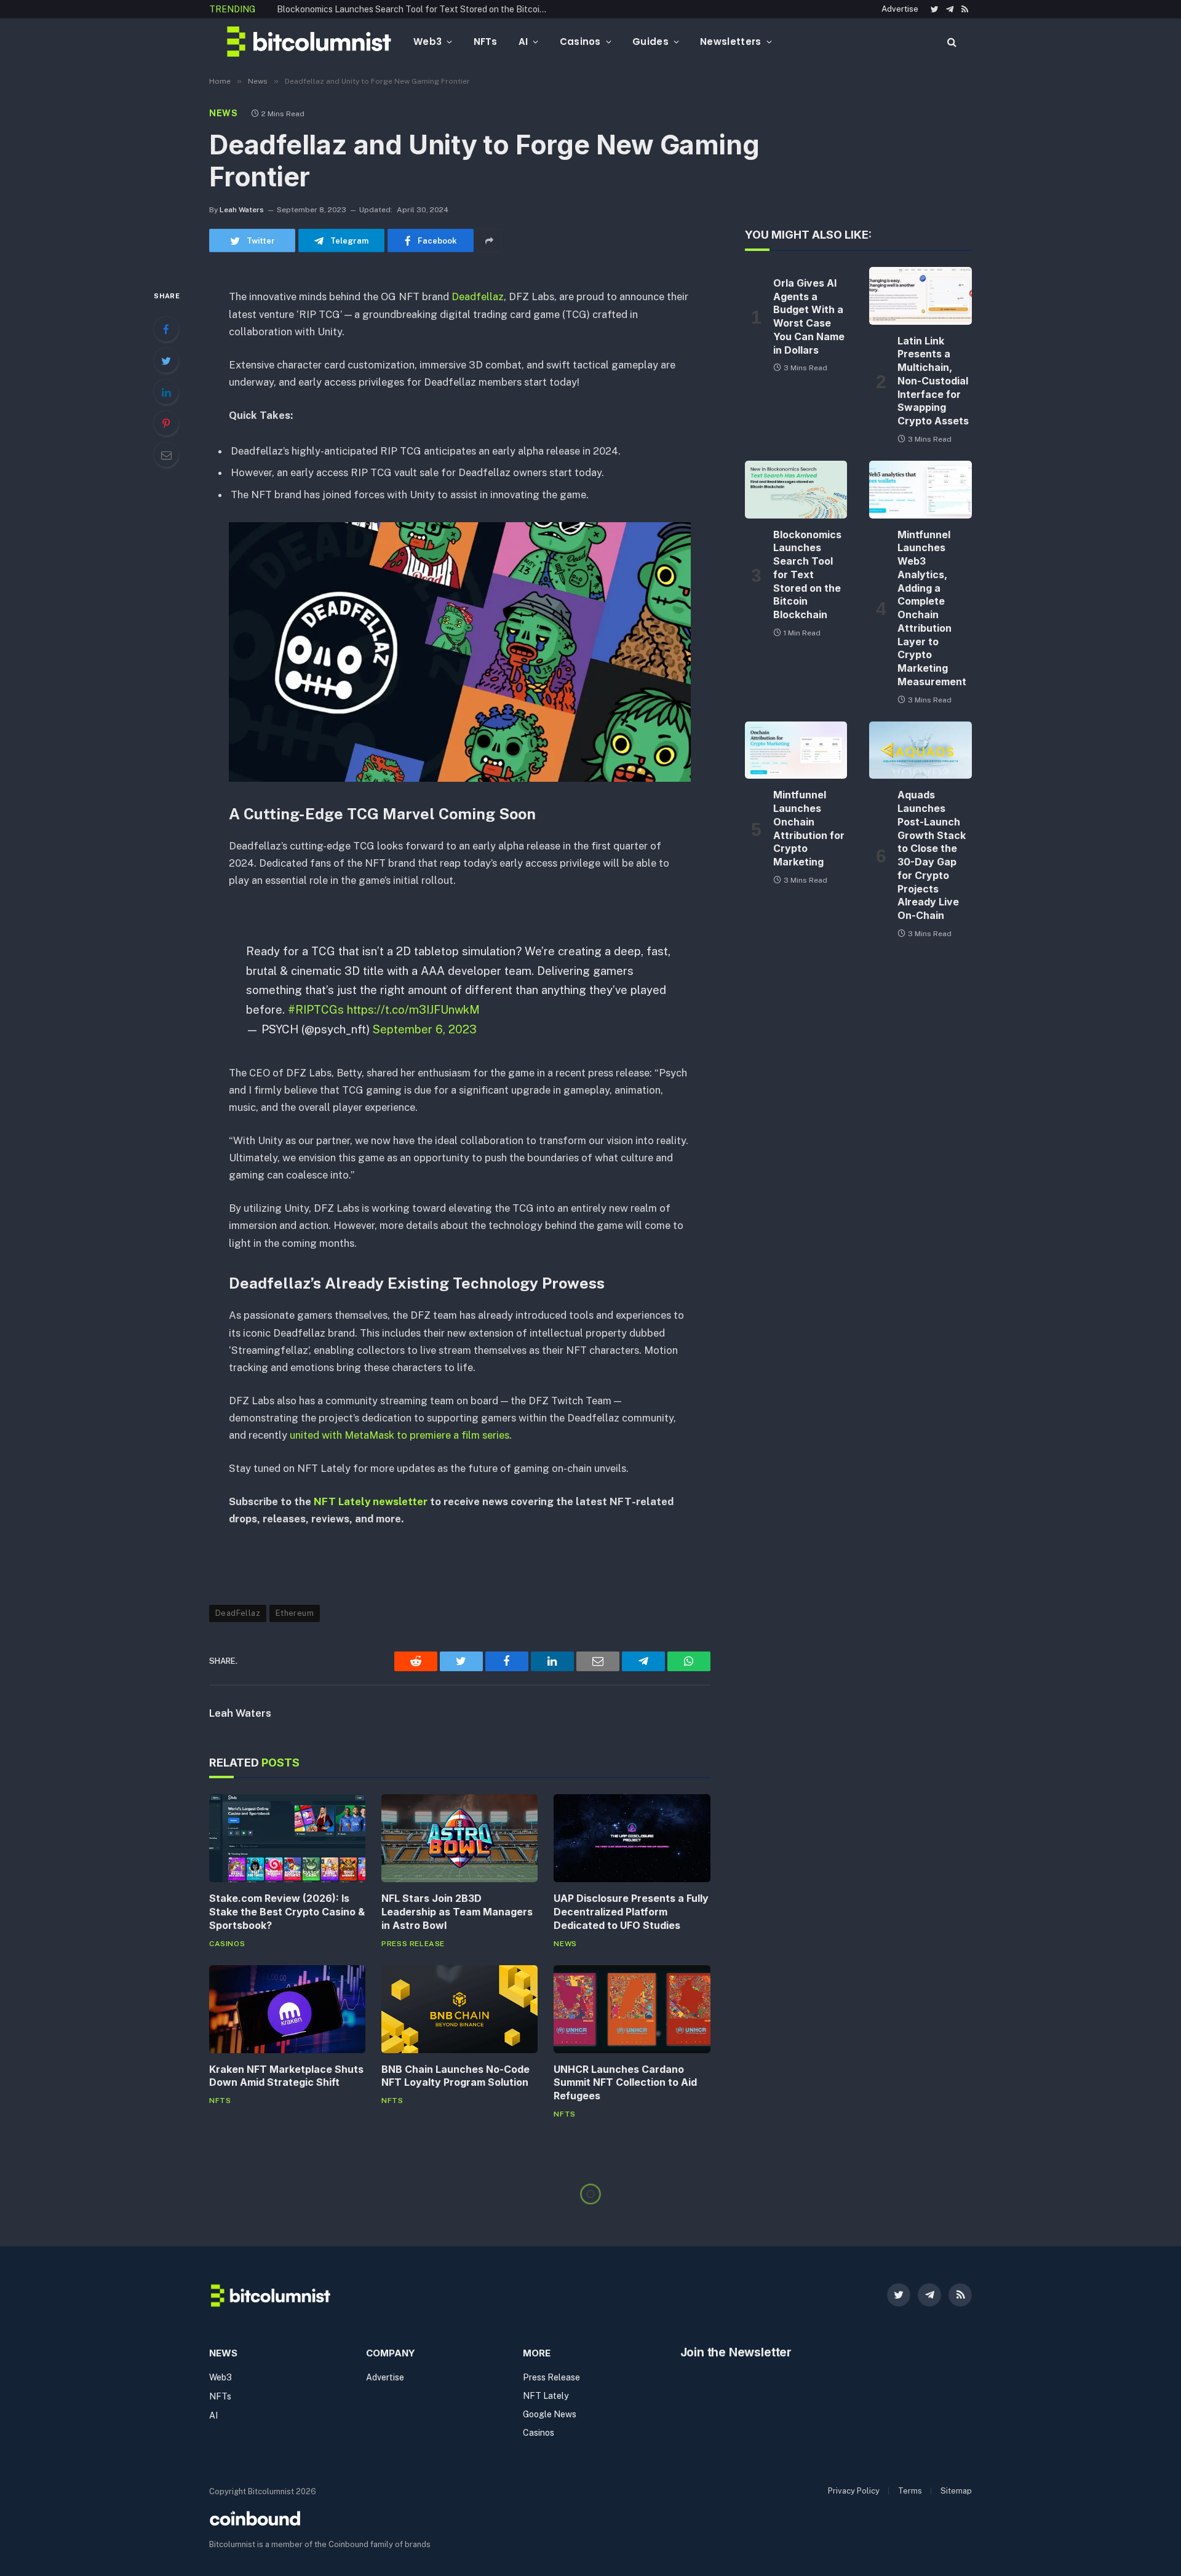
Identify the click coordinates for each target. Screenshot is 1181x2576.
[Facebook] (166, 329)
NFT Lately (546, 2396)
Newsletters (730, 42)
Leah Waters (242, 210)
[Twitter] (166, 360)
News (224, 113)
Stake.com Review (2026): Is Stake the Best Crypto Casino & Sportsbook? (287, 1912)
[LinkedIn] (166, 392)
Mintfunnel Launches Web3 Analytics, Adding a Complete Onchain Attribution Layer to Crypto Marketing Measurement (932, 608)
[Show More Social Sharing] (489, 241)
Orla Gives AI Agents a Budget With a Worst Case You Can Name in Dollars (809, 316)
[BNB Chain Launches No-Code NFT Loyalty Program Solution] (459, 2009)
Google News (550, 2414)
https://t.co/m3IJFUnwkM (413, 1009)
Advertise (900, 9)
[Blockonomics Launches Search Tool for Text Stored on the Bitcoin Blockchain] (796, 490)
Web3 (427, 42)
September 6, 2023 (425, 1029)
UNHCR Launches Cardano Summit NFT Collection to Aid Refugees (625, 2083)
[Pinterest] (166, 423)
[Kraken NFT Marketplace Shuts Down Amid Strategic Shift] (287, 2009)
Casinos (580, 42)
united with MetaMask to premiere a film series (400, 1435)
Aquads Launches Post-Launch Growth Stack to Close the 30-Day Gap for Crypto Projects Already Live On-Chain (932, 855)
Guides (650, 42)
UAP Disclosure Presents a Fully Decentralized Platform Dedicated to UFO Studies (631, 1912)
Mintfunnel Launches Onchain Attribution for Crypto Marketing (809, 828)
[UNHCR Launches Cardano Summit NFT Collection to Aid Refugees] (632, 2009)
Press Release (413, 1944)
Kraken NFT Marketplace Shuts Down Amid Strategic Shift (286, 2076)
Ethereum (295, 1613)
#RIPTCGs (316, 1009)
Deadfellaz (478, 296)
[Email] (166, 455)
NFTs (486, 42)
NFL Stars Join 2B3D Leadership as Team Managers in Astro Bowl (457, 1912)
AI (523, 42)
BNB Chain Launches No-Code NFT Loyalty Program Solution (455, 2076)
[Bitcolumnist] (309, 42)
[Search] (951, 42)
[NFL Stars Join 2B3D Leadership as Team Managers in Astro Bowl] (459, 1838)
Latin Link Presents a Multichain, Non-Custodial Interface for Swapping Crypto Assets (933, 381)
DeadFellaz (238, 1613)
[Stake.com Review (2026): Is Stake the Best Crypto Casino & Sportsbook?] (287, 1838)
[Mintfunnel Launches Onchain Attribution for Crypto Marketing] (796, 750)
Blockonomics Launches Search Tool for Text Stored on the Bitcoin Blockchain (415, 9)
